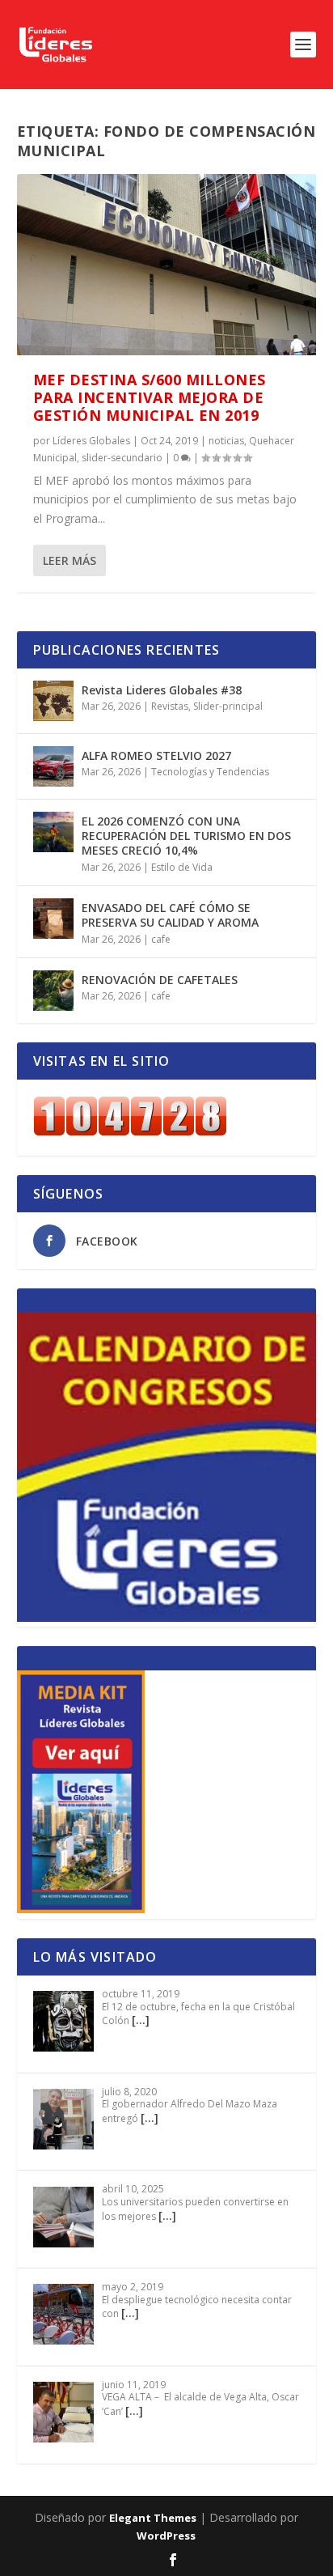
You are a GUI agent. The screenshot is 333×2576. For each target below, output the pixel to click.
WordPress (166, 2536)
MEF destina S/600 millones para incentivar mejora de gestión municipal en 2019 (150, 397)
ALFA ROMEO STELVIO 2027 (156, 755)
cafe (161, 939)
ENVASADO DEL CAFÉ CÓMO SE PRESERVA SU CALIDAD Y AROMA (170, 915)
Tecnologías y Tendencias (210, 772)
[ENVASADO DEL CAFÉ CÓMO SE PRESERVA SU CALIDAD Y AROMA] (53, 919)
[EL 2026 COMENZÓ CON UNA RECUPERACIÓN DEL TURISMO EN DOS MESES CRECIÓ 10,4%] (53, 832)
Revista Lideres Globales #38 (162, 690)
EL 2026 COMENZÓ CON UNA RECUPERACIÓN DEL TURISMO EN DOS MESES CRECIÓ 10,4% (186, 836)
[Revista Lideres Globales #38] (53, 701)
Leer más (70, 560)
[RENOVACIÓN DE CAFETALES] (53, 991)
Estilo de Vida (182, 867)
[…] (141, 2020)
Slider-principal (228, 706)
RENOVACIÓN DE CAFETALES (160, 980)
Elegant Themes (153, 2518)
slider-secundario (122, 458)
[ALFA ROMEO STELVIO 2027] (53, 766)
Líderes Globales (91, 441)
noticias (226, 441)
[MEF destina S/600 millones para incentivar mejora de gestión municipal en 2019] (167, 265)
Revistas (170, 706)
